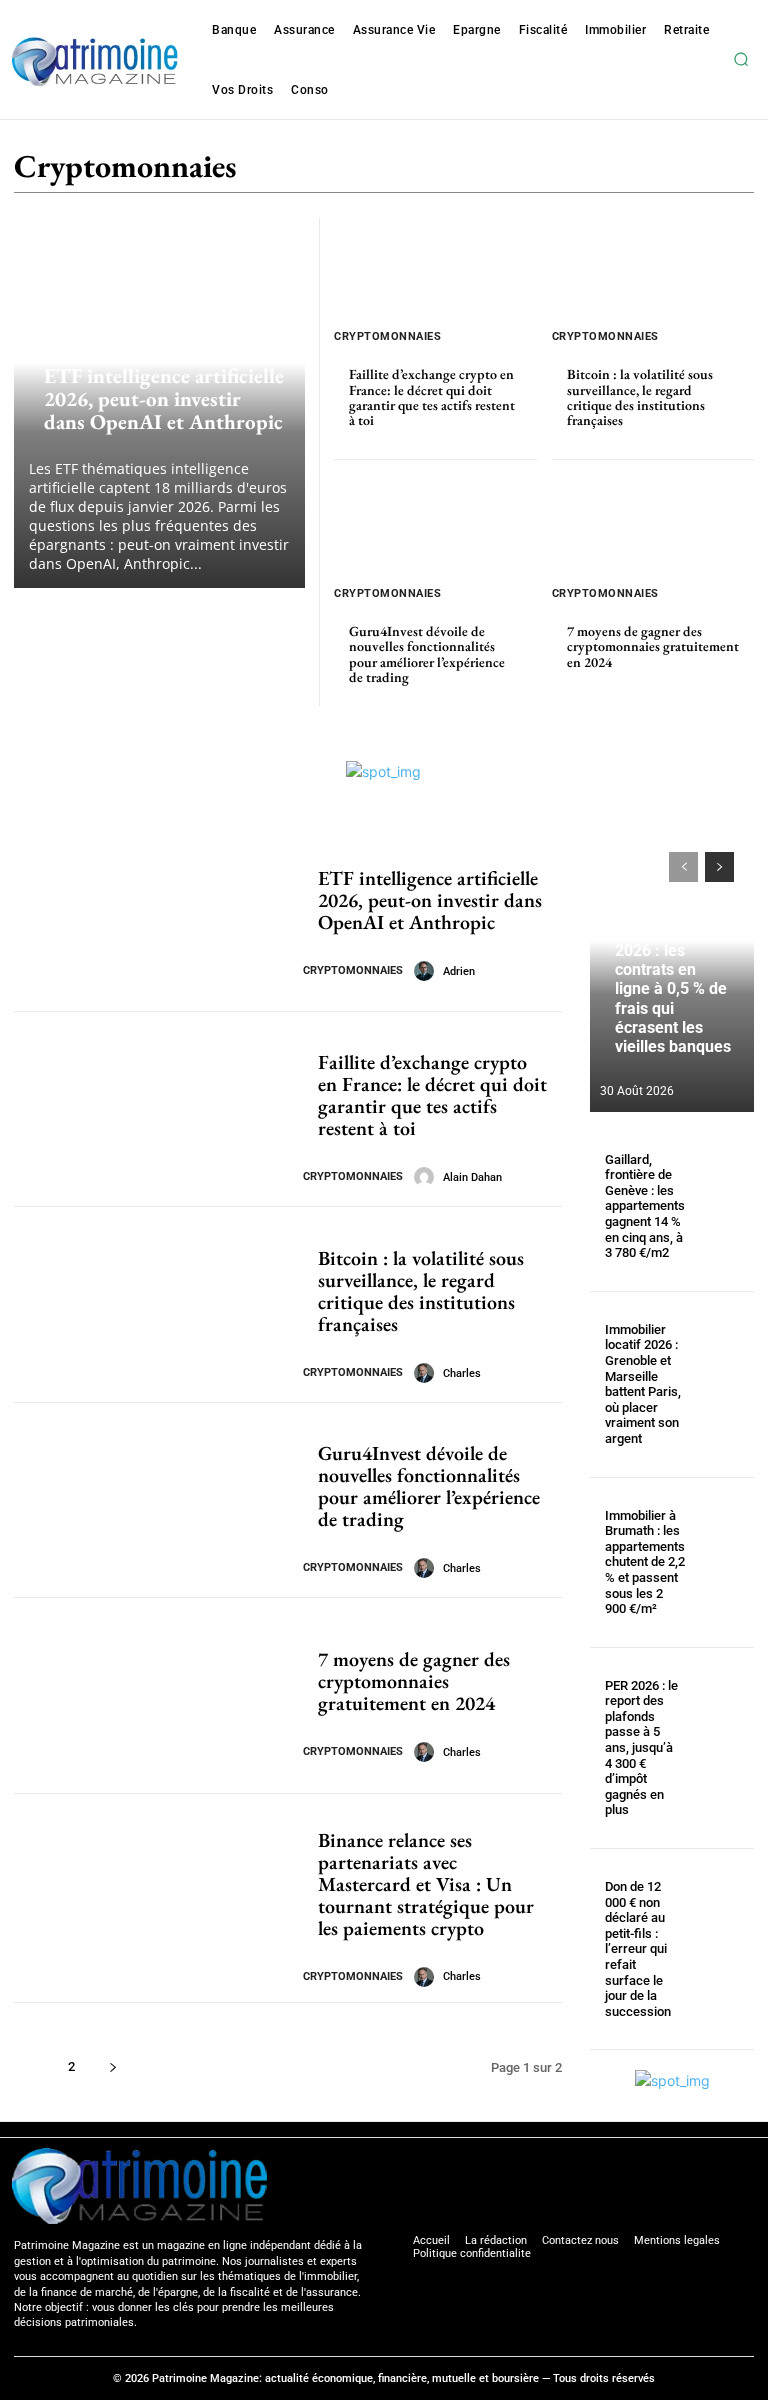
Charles (462, 1373)
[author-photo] (427, 971)
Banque (606, 168)
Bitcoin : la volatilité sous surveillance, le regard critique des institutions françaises (640, 397)
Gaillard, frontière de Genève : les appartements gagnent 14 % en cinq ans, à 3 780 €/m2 (645, 1206)
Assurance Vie (518, 168)
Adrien (459, 971)
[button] (741, 60)
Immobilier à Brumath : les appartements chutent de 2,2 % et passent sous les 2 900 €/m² (645, 1562)
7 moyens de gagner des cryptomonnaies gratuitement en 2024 (653, 646)
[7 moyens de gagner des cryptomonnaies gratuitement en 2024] (653, 525)
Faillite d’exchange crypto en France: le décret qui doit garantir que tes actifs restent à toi (432, 397)
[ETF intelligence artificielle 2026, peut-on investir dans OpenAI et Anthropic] (151, 914)
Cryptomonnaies (88, 324)
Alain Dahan (472, 1177)
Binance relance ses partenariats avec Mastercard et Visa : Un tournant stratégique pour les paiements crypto (426, 1884)
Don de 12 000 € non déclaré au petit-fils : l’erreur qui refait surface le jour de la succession (638, 1949)
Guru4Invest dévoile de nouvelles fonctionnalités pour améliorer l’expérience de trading (427, 654)
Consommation (694, 168)
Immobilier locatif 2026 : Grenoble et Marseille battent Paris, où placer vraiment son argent (643, 1384)
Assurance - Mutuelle (388, 168)
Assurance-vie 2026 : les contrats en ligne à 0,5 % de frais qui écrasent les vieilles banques (673, 989)
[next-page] (112, 2066)
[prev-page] (683, 867)
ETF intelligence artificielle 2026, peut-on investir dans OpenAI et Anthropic (164, 398)
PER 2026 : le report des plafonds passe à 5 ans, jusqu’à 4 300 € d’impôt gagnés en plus (641, 1748)
